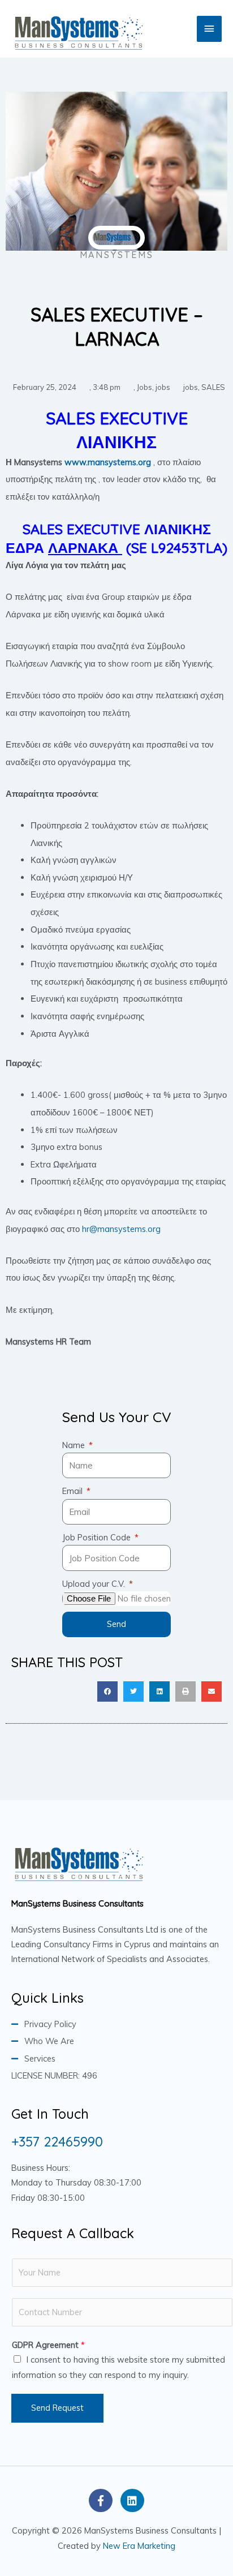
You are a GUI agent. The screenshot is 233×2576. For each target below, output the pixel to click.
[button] (107, 1691)
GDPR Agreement (48, 2345)
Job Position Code (98, 1537)
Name (75, 1445)
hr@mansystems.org (121, 1229)
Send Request (57, 2408)
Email (74, 1491)
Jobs (144, 387)
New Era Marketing (139, 2546)
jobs (163, 387)
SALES (213, 387)
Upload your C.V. (95, 1584)
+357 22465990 (57, 2141)
